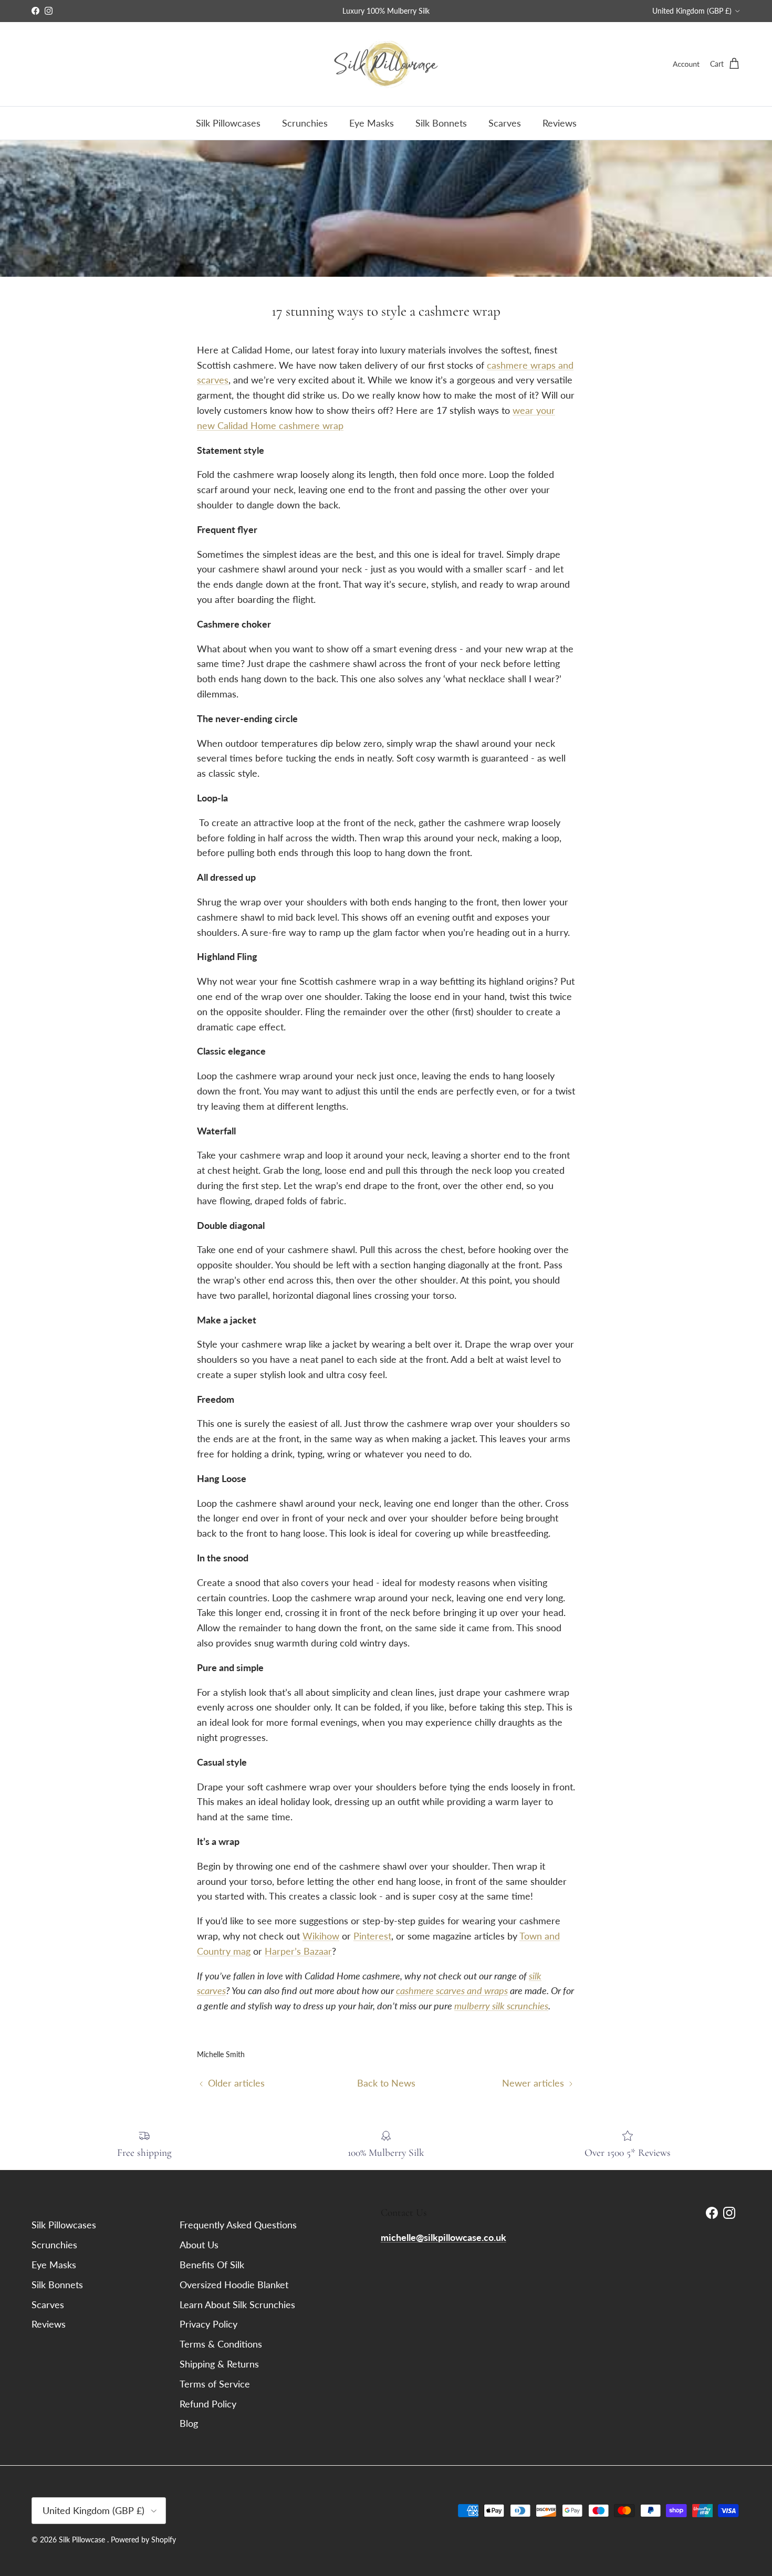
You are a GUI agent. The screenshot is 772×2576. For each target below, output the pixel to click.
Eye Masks (372, 123)
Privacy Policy (208, 2324)
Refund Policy (208, 2404)
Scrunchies (305, 123)
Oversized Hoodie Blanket (234, 2285)
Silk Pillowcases (228, 123)
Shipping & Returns (219, 2364)
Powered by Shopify (143, 2540)
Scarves (505, 123)
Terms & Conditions (221, 2344)
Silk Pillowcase (83, 2540)
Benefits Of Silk (212, 2265)
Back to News (386, 2083)
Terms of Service (215, 2384)
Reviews (560, 123)
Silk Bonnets (441, 123)
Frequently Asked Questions (238, 2225)
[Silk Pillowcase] (386, 64)
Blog (189, 2423)
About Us (199, 2245)
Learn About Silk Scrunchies (237, 2304)
